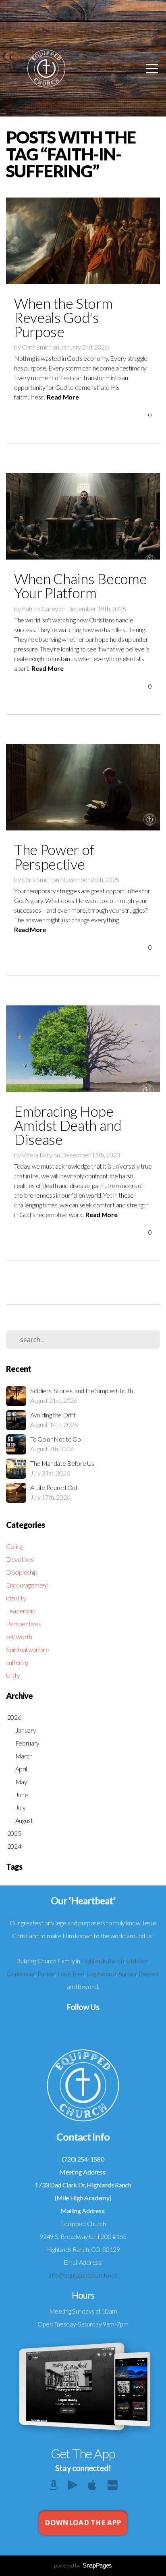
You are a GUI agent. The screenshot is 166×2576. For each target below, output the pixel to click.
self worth (19, 1637)
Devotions (20, 1559)
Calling (14, 1546)
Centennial (21, 1974)
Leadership (21, 1611)
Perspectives (24, 1624)
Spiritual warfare (28, 1649)
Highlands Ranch (102, 1961)
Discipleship (22, 1572)
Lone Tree (71, 1974)
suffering (17, 1662)
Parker (46, 1974)
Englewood (101, 1974)
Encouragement (27, 1585)
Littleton (137, 1961)
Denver (149, 1974)
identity (16, 1598)
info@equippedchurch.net (83, 2275)
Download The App (83, 2523)
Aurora (127, 1974)
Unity (13, 1675)
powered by (83, 2565)
